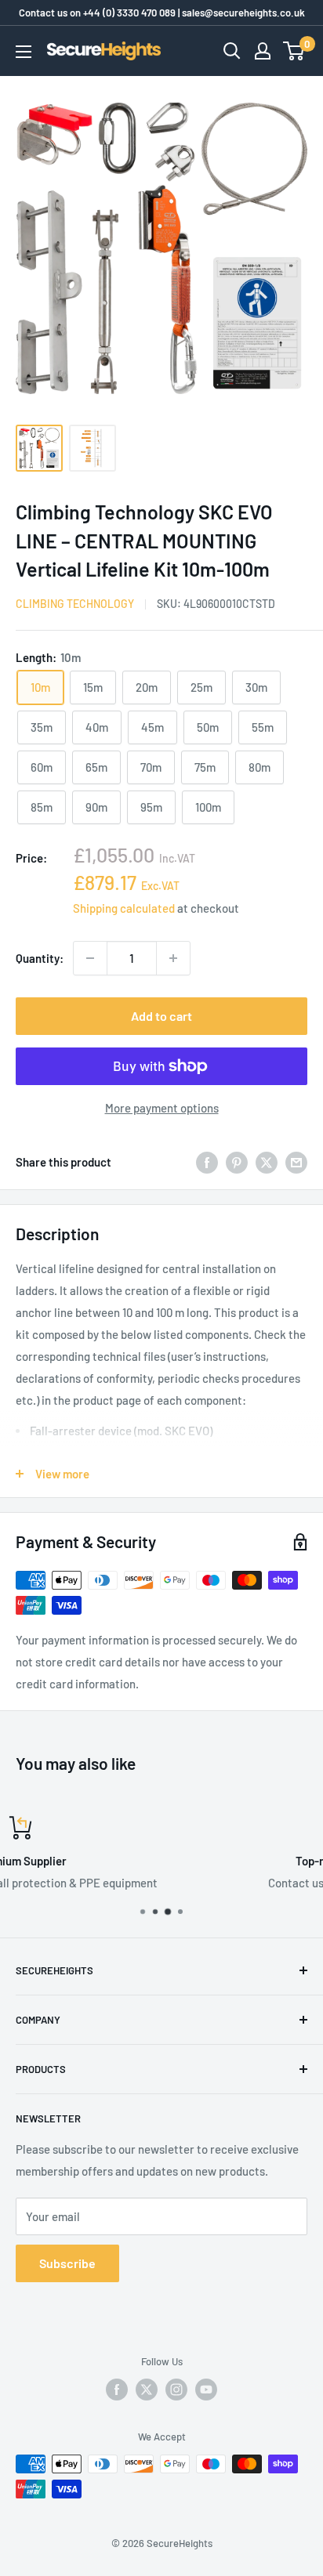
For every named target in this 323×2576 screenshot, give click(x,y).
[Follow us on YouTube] (206, 2390)
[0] (294, 51)
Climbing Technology (75, 604)
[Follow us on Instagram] (176, 2390)
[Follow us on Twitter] (147, 2390)
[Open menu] (24, 52)
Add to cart (161, 1016)
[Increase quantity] (173, 958)
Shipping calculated (124, 908)
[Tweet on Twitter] (267, 1162)
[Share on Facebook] (207, 1162)
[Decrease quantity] (90, 958)
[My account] (263, 51)
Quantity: (40, 958)
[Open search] (232, 51)
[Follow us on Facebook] (117, 2390)
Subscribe (67, 2263)
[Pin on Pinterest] (237, 1162)
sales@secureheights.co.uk (243, 13)
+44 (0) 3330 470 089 (129, 13)
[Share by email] (296, 1162)
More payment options (162, 1108)
